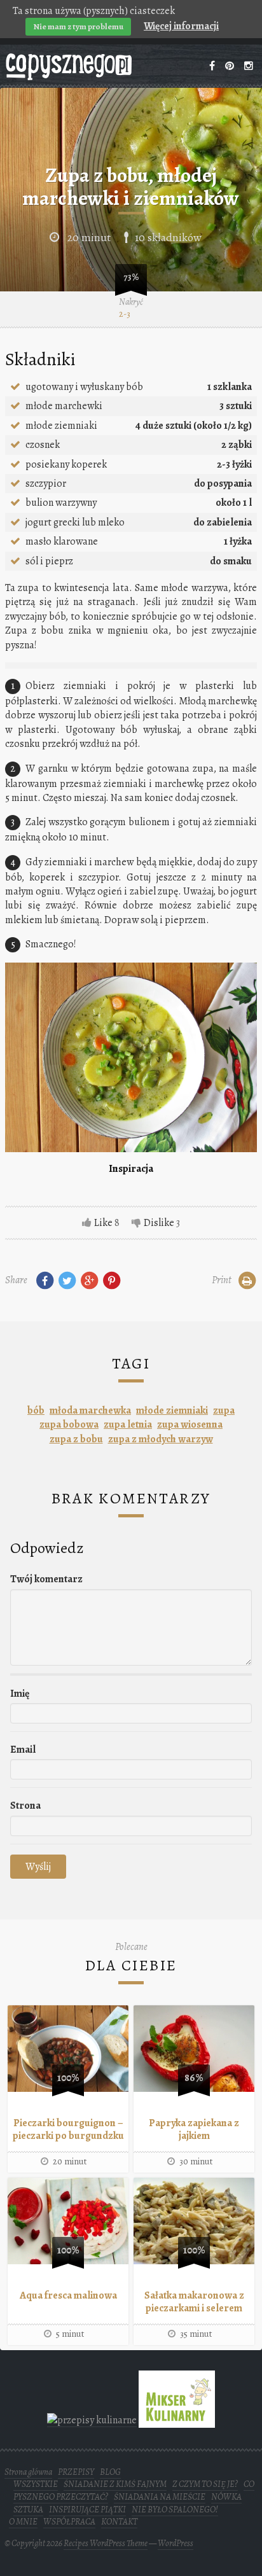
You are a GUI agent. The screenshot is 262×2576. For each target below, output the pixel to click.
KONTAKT (119, 2522)
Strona (25, 1806)
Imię (20, 1694)
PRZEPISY (76, 2472)
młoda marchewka (90, 1410)
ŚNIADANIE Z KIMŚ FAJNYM (115, 2484)
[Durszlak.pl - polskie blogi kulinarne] (92, 2420)
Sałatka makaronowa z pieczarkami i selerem (194, 2302)
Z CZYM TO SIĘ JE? (205, 2484)
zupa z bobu (76, 1439)
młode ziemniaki (172, 1410)
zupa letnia (128, 1424)
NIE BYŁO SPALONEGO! (175, 2510)
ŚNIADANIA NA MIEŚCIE (160, 2497)
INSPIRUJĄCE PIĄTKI (87, 2510)
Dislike (159, 1223)
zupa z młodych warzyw (161, 1439)
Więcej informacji (181, 26)
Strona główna (28, 2472)
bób (36, 1410)
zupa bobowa (69, 1424)
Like (103, 1223)
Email (23, 1750)
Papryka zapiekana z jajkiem (194, 2129)
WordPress (176, 2543)
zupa (224, 1410)
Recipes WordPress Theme (106, 2543)
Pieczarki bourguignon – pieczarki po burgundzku (68, 2129)
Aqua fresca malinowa (68, 2295)
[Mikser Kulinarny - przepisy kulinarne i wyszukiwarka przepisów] (177, 2420)
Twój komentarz (46, 1579)
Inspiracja (131, 1169)
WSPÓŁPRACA (69, 2522)
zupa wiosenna (190, 1424)
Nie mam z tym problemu (78, 26)
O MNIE (23, 2522)
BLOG (110, 2472)
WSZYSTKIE (36, 2484)
